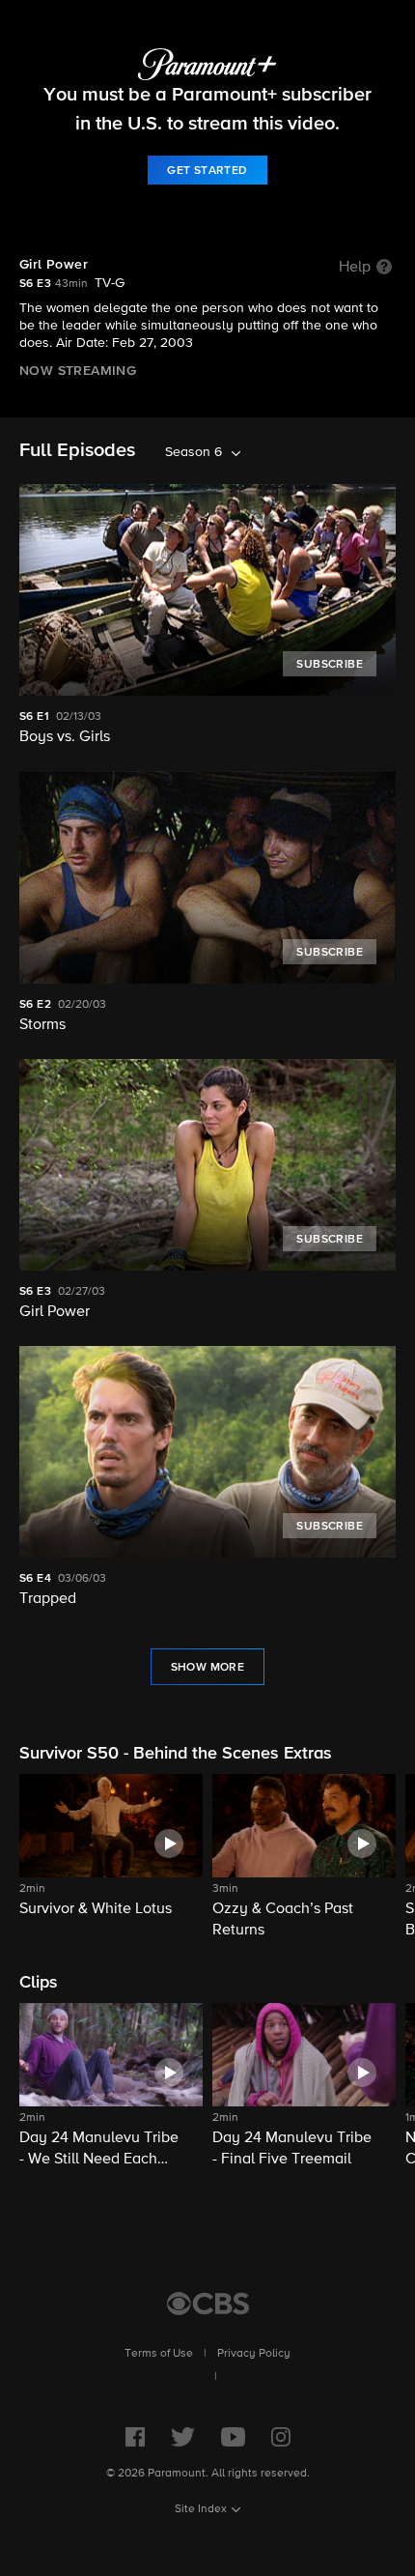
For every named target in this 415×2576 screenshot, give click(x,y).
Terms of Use (159, 2354)
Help (355, 268)
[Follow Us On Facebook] (135, 2437)
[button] (111, 1858)
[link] (207, 170)
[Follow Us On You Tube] (233, 2437)
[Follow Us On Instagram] (281, 2437)
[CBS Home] (208, 2304)
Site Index (201, 2509)
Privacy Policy (254, 2354)
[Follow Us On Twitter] (183, 2437)
